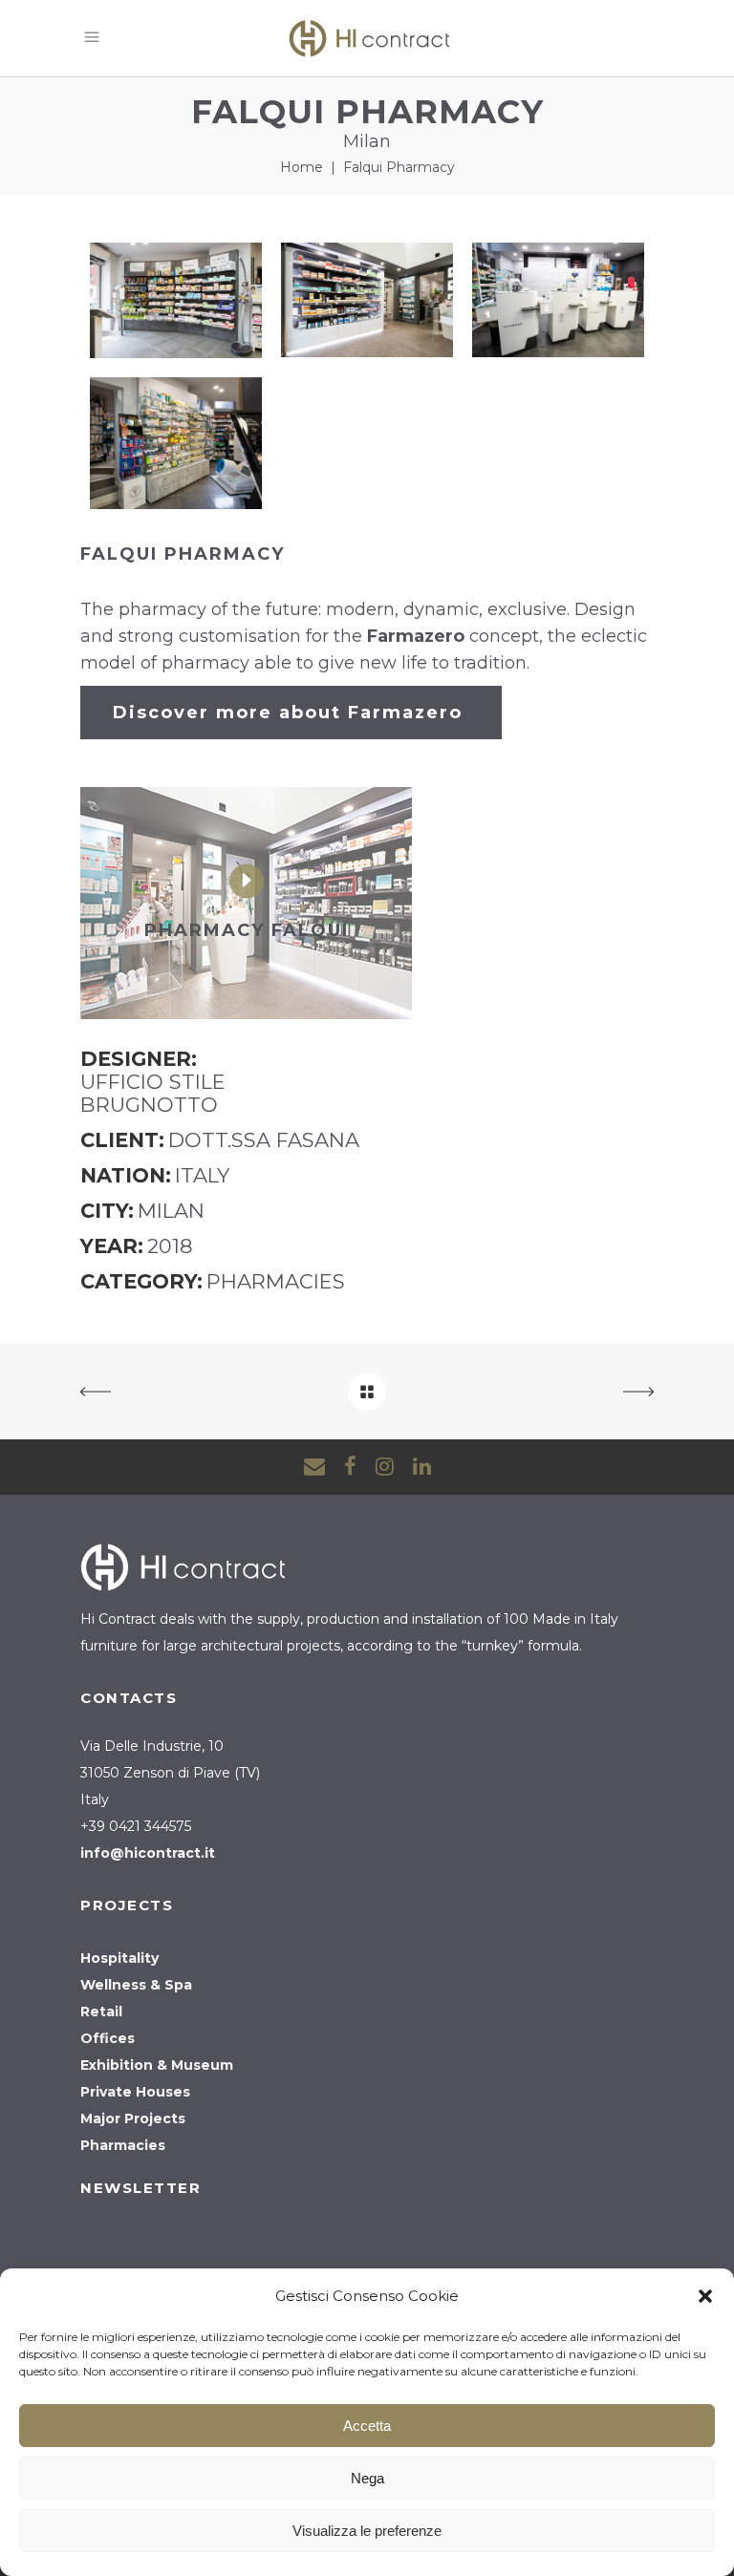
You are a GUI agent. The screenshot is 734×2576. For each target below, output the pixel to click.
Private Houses (135, 2092)
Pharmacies (123, 2145)
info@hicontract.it (148, 1853)
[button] (705, 2296)
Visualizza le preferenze (367, 2531)
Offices (108, 2038)
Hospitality (119, 1958)
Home (302, 167)
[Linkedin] (422, 1467)
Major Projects (133, 2118)
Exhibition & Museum (157, 2065)
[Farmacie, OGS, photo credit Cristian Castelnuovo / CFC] (176, 300)
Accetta (367, 2426)
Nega (367, 2478)
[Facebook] (350, 1467)
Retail (101, 2012)
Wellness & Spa (136, 1985)
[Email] (314, 1467)
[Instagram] (385, 1467)
